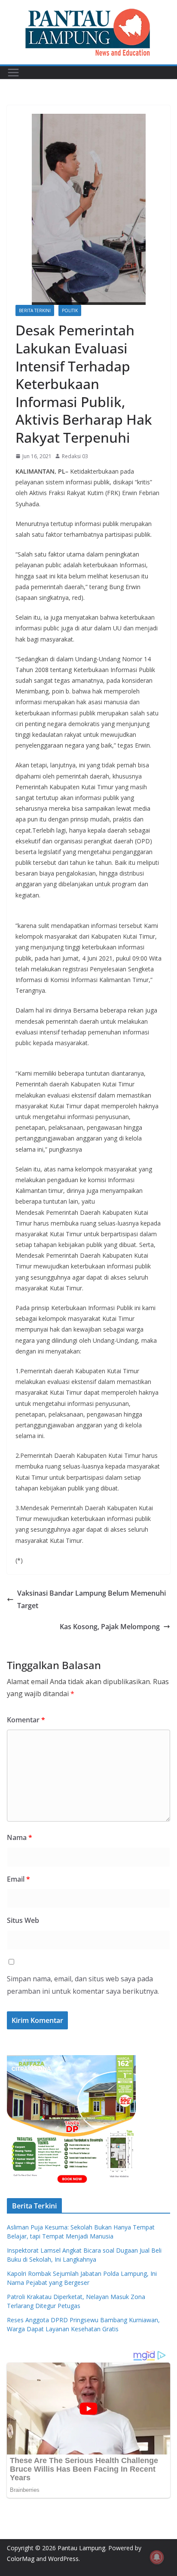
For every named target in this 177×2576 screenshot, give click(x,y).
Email (18, 1879)
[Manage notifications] (157, 2557)
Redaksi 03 (75, 456)
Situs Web (23, 1920)
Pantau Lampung (81, 2548)
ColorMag (21, 2559)
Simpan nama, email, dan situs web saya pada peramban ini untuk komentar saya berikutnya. (83, 1985)
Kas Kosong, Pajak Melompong (110, 1627)
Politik (70, 310)
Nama (20, 1837)
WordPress (63, 2559)
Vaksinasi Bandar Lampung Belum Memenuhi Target (92, 1599)
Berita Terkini (35, 310)
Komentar (26, 1720)
